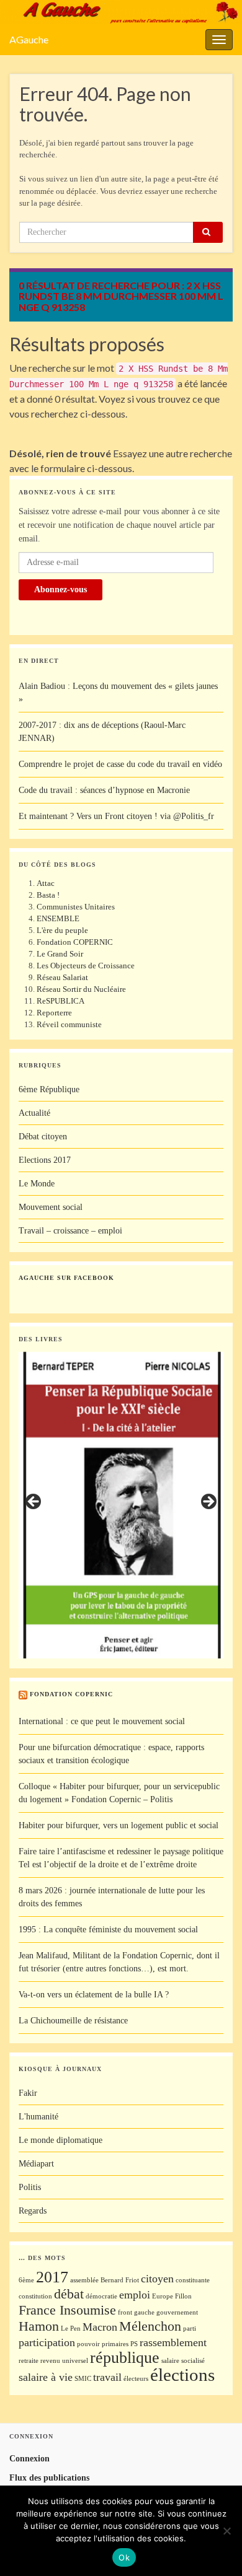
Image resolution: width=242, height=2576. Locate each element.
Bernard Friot (120, 2280)
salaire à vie (46, 2377)
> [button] (208, 1502)
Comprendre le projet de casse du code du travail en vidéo (120, 764)
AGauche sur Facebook (66, 1278)
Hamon (39, 2326)
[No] (226, 2531)
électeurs (136, 2379)
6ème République (49, 1089)
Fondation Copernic (71, 1694)
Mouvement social (51, 1207)
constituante (193, 2280)
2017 (52, 2277)
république (125, 2358)
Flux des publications (49, 2478)
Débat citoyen (43, 1137)
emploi (135, 2295)
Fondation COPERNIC (75, 942)
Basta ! (48, 895)
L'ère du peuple (62, 930)
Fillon (183, 2296)
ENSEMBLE (58, 918)
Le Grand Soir (60, 954)
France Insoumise (67, 2310)
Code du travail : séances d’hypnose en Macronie (104, 790)
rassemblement (173, 2342)
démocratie (101, 2296)
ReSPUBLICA (60, 1001)
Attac (46, 883)
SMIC (83, 2379)
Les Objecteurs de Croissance (86, 966)
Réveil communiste (69, 1024)
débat (69, 2294)
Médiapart (36, 2164)
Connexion (29, 2459)
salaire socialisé (183, 2361)
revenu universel (64, 2361)
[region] (121, 1505)
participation (47, 2342)
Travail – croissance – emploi (70, 1231)
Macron (100, 2327)
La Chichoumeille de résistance (73, 2021)
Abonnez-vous (60, 589)
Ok (124, 2557)
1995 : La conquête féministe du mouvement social (108, 1930)
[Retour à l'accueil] (121, 12)
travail (107, 2377)
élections (182, 2375)
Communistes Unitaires (76, 907)
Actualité (34, 1113)
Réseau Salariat (62, 977)
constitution (35, 2296)
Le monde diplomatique (60, 2140)
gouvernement (177, 2312)
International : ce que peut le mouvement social (102, 1721)
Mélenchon (150, 2326)
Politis (30, 2187)
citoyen (157, 2279)
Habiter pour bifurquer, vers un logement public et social (119, 1825)
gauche (144, 2312)
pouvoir (88, 2344)
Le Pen (71, 2328)
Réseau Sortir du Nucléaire (81, 989)
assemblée (84, 2280)
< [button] (34, 1502)
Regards (33, 2211)
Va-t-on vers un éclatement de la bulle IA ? (94, 1995)
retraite (29, 2361)
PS (134, 2344)
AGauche (29, 39)
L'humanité (38, 2117)
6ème (26, 2280)
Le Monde (37, 1184)
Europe (163, 2296)
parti (190, 2328)
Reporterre (54, 1013)
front (125, 2312)
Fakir (28, 2093)
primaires (115, 2344)
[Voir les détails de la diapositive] (121, 1505)
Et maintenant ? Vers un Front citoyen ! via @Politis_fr (116, 816)
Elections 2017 (45, 1160)
